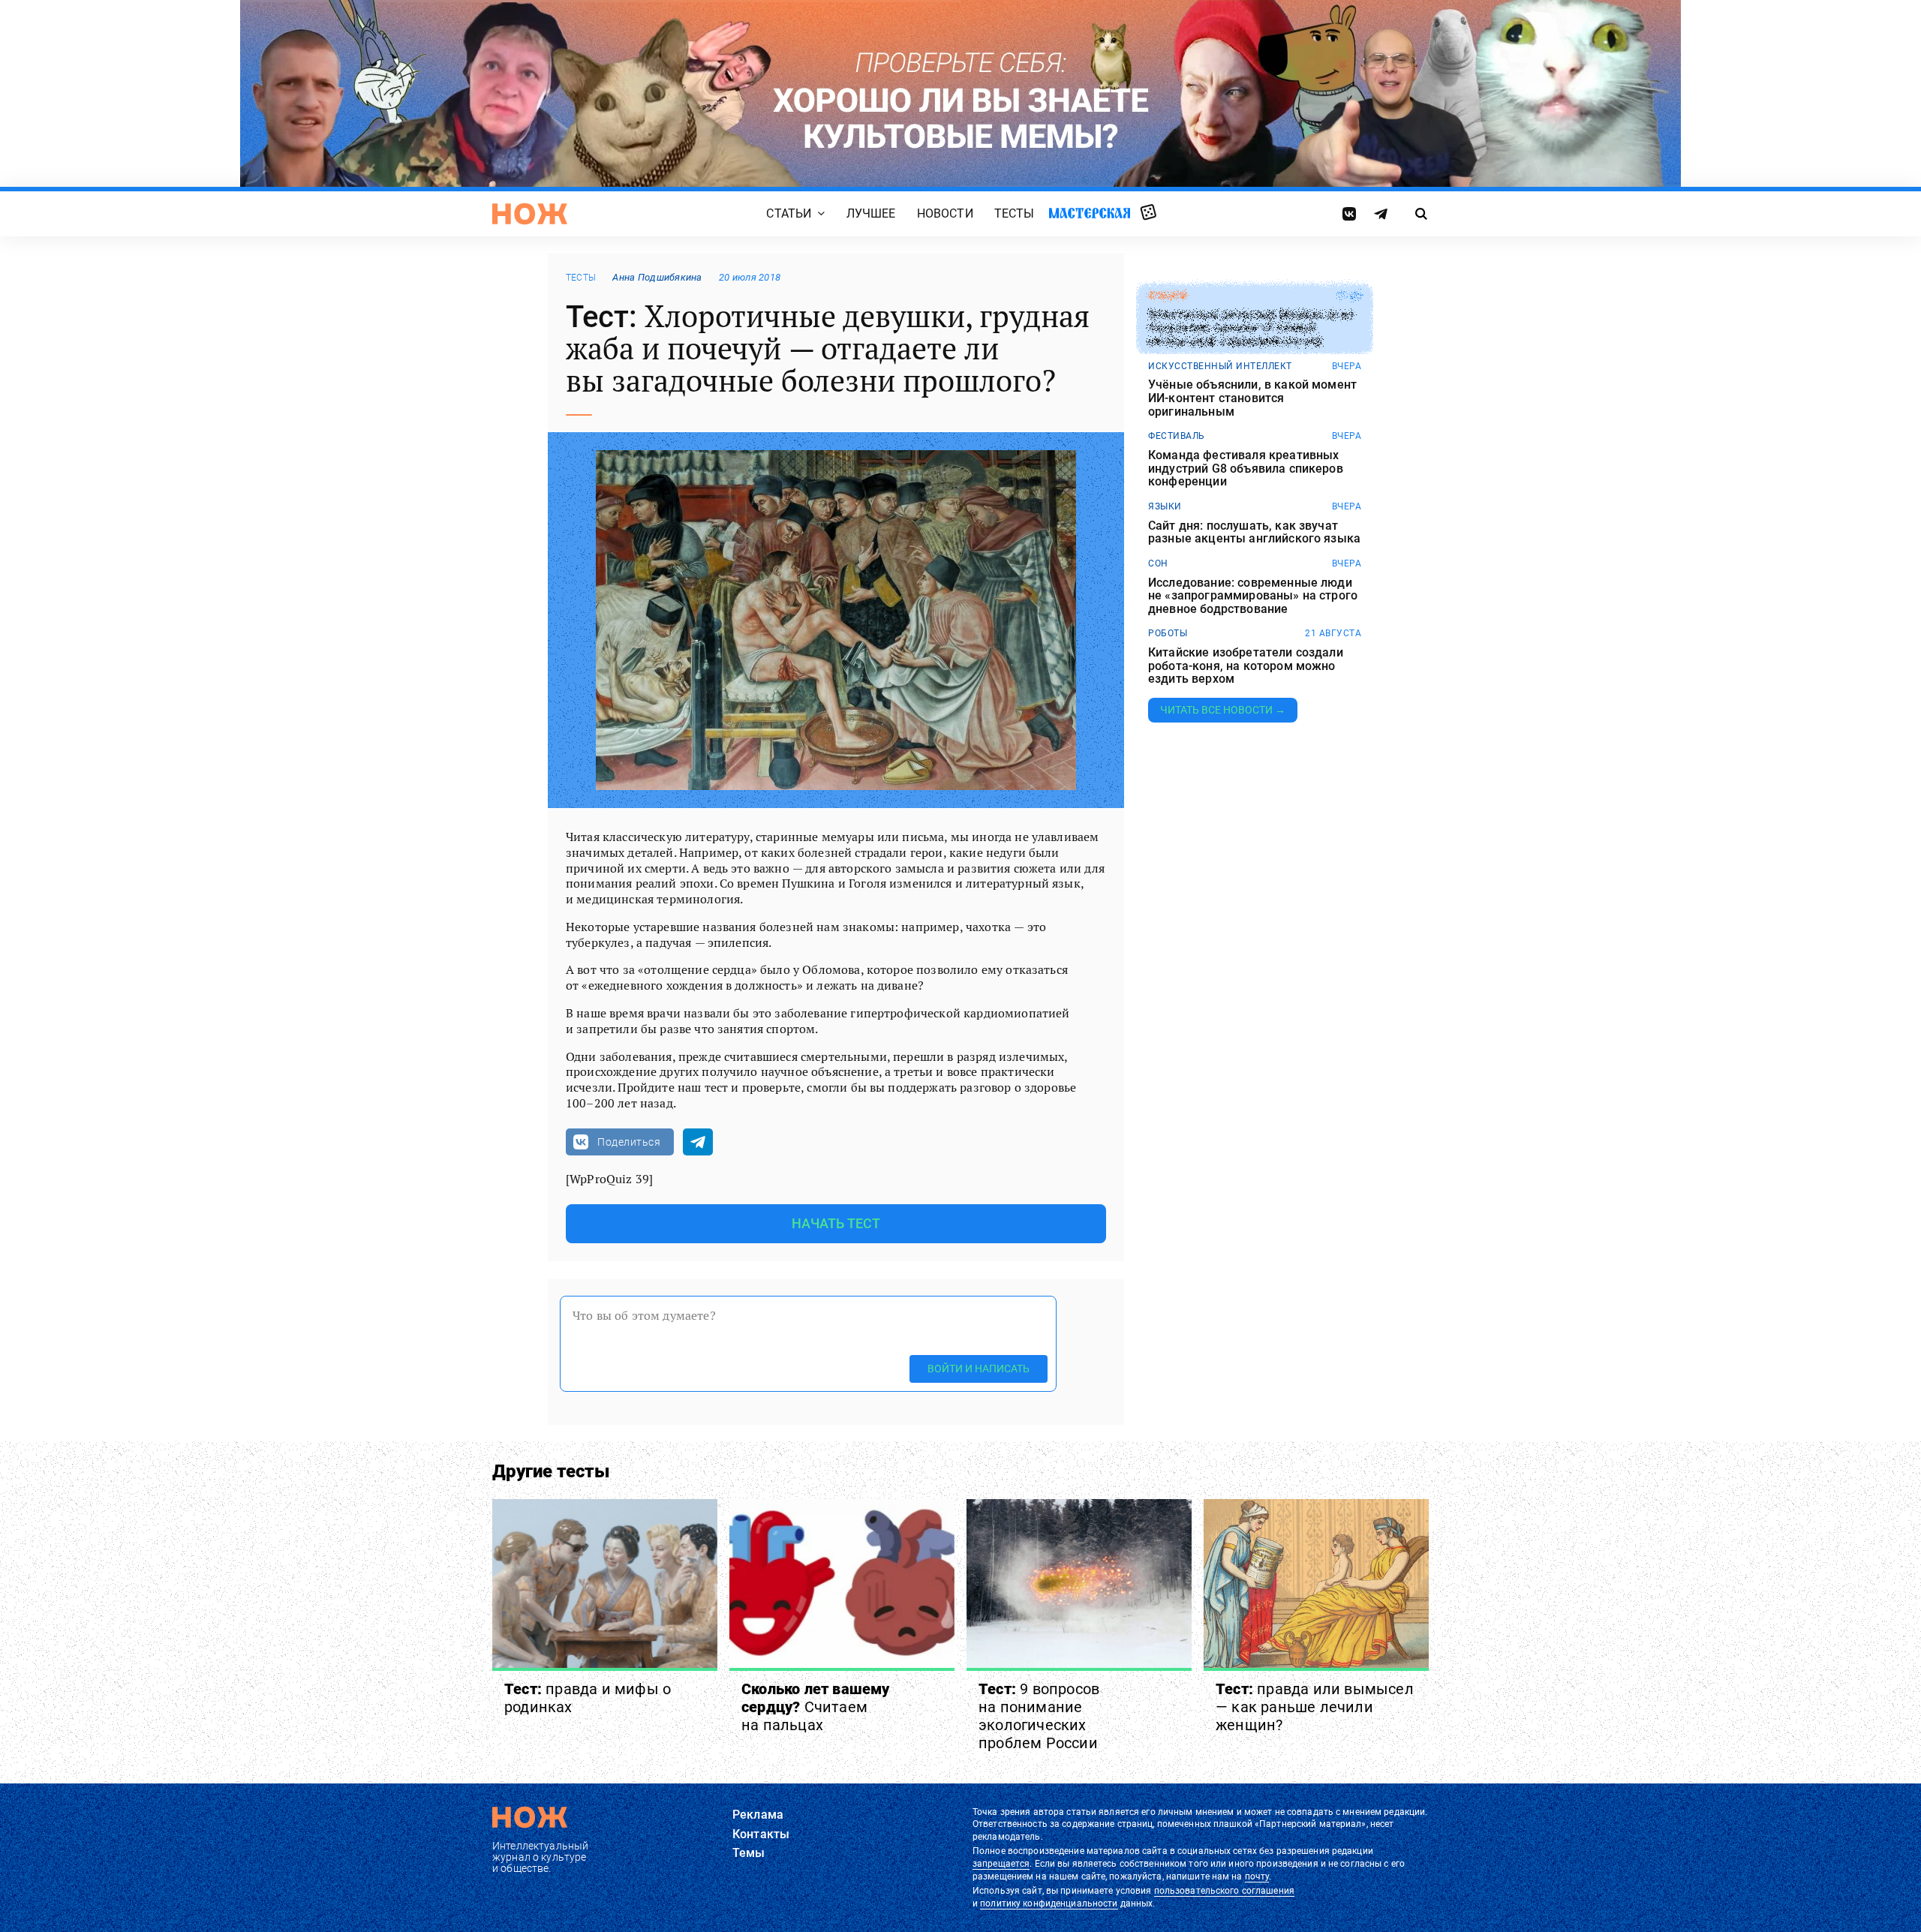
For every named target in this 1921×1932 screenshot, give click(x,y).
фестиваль (1177, 436)
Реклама (758, 1815)
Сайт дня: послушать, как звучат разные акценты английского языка (1254, 532)
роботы (1168, 633)
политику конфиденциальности (1049, 1903)
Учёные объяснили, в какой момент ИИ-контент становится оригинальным (1252, 398)
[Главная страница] (530, 214)
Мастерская (1090, 213)
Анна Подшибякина (657, 277)
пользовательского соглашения (1224, 1891)
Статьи (789, 213)
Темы (749, 1853)
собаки (1167, 296)
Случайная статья (1148, 213)
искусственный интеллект (1220, 366)
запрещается (1001, 1864)
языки (1165, 506)
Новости (945, 213)
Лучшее (871, 213)
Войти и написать (979, 1369)
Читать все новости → (1223, 710)
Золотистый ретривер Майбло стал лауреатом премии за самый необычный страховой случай (1251, 328)
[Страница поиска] (1422, 214)
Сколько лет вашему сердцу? (816, 1707)
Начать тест (836, 1223)
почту (1257, 1876)
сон (1158, 563)
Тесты (1015, 213)
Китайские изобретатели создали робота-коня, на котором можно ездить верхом (1246, 666)
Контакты (761, 1834)
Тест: (588, 1698)
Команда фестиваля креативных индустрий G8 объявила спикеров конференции (1246, 469)
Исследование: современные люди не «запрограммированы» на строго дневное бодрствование (1253, 596)
